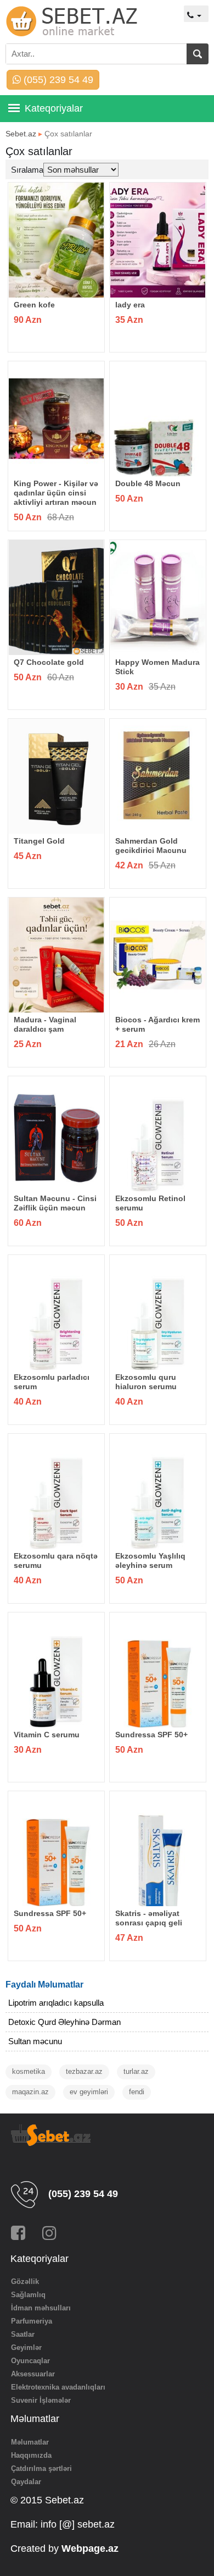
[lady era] (158, 240)
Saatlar (23, 2334)
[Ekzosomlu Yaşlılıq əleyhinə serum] (158, 1491)
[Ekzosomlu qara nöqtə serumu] (57, 1491)
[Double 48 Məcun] (158, 419)
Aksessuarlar (33, 2374)
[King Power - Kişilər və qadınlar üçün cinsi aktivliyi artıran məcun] (57, 419)
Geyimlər (26, 2347)
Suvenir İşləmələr (41, 2400)
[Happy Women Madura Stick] (158, 598)
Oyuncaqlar (30, 2361)
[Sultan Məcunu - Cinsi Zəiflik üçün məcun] (57, 1134)
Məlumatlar (30, 2442)
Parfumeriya (32, 2321)
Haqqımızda (31, 2455)
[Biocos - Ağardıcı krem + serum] (158, 955)
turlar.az (136, 2071)
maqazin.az (30, 2092)
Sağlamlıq (28, 2295)
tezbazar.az (84, 2071)
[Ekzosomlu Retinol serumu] (158, 1134)
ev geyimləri (89, 2092)
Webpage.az (90, 2549)
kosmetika (29, 2071)
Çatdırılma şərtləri (41, 2468)
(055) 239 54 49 (57, 80)
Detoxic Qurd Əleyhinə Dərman (64, 2022)
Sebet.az (21, 134)
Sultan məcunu (35, 2041)
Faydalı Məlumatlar (44, 1985)
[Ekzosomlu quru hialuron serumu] (158, 1312)
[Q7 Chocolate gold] (57, 598)
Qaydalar (26, 2482)
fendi (137, 2092)
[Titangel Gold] (57, 776)
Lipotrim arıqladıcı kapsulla (56, 2003)
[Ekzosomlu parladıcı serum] (57, 1312)
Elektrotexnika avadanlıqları (58, 2387)
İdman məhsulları (41, 2308)
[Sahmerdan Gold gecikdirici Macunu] (158, 776)
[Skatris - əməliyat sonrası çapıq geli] (158, 1849)
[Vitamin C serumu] (57, 1670)
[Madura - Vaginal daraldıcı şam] (57, 955)
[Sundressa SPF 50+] (158, 1670)
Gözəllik (25, 2281)
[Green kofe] (57, 240)
